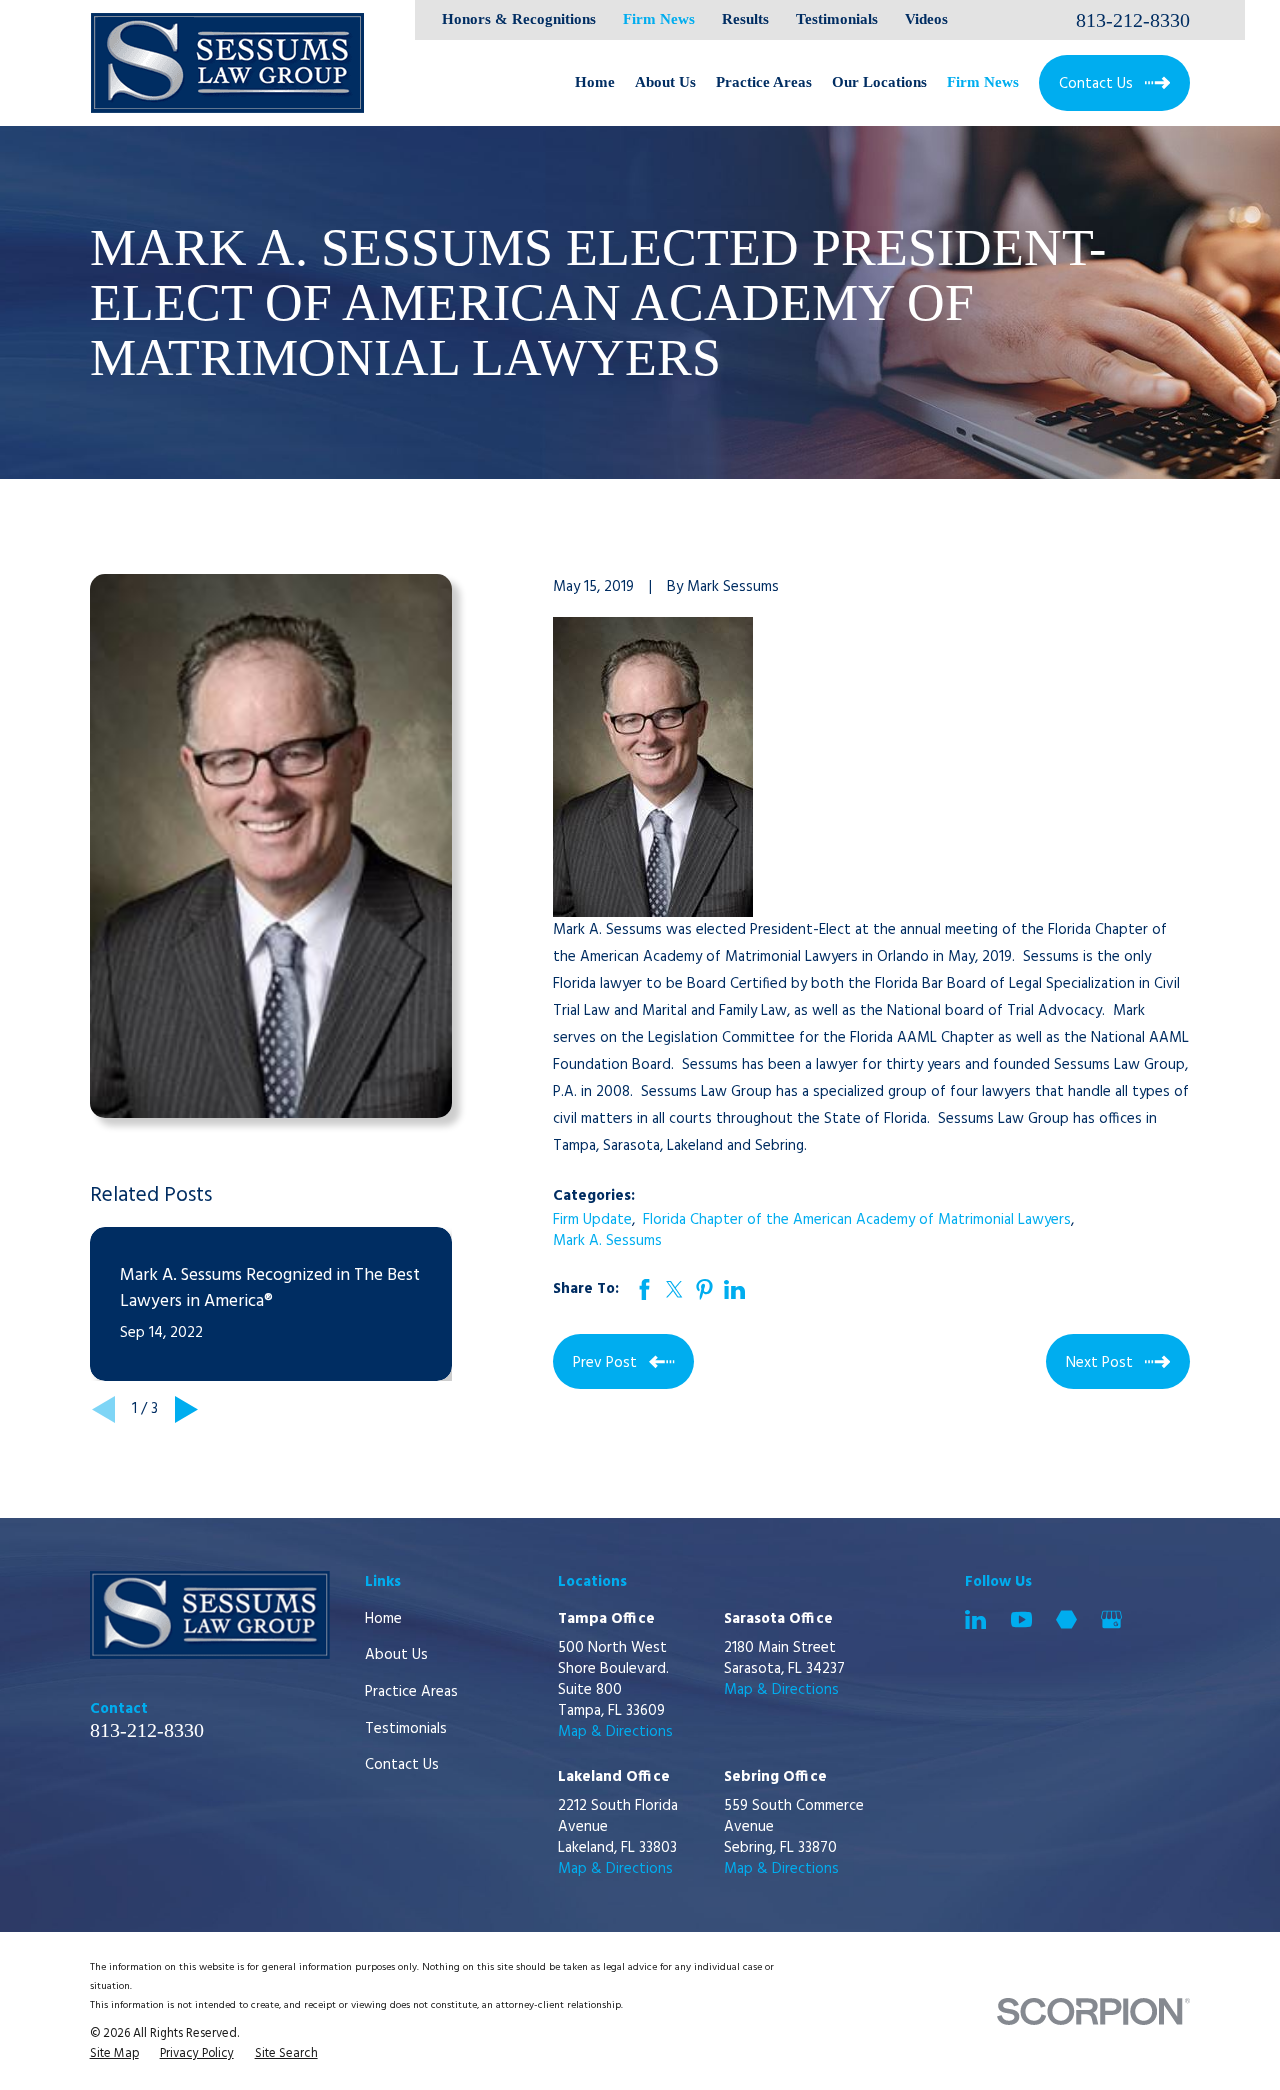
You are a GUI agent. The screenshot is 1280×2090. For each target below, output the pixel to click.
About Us (396, 1655)
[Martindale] (1066, 1619)
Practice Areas (411, 1692)
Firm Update (592, 1220)
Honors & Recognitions (519, 19)
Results (745, 19)
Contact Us (402, 1765)
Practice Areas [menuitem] (764, 82)
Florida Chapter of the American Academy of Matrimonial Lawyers (857, 1220)
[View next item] (186, 1409)
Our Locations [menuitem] (879, 82)
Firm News (659, 19)
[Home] (227, 63)
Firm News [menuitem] (983, 82)
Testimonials (837, 19)
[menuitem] (114, 2055)
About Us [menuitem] (665, 82)
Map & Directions (615, 1732)
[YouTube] (1021, 1619)
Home (383, 1619)
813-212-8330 (1133, 20)
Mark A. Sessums (607, 1241)
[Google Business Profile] (1111, 1619)
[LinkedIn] (975, 1619)
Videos (926, 19)
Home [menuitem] (595, 82)
